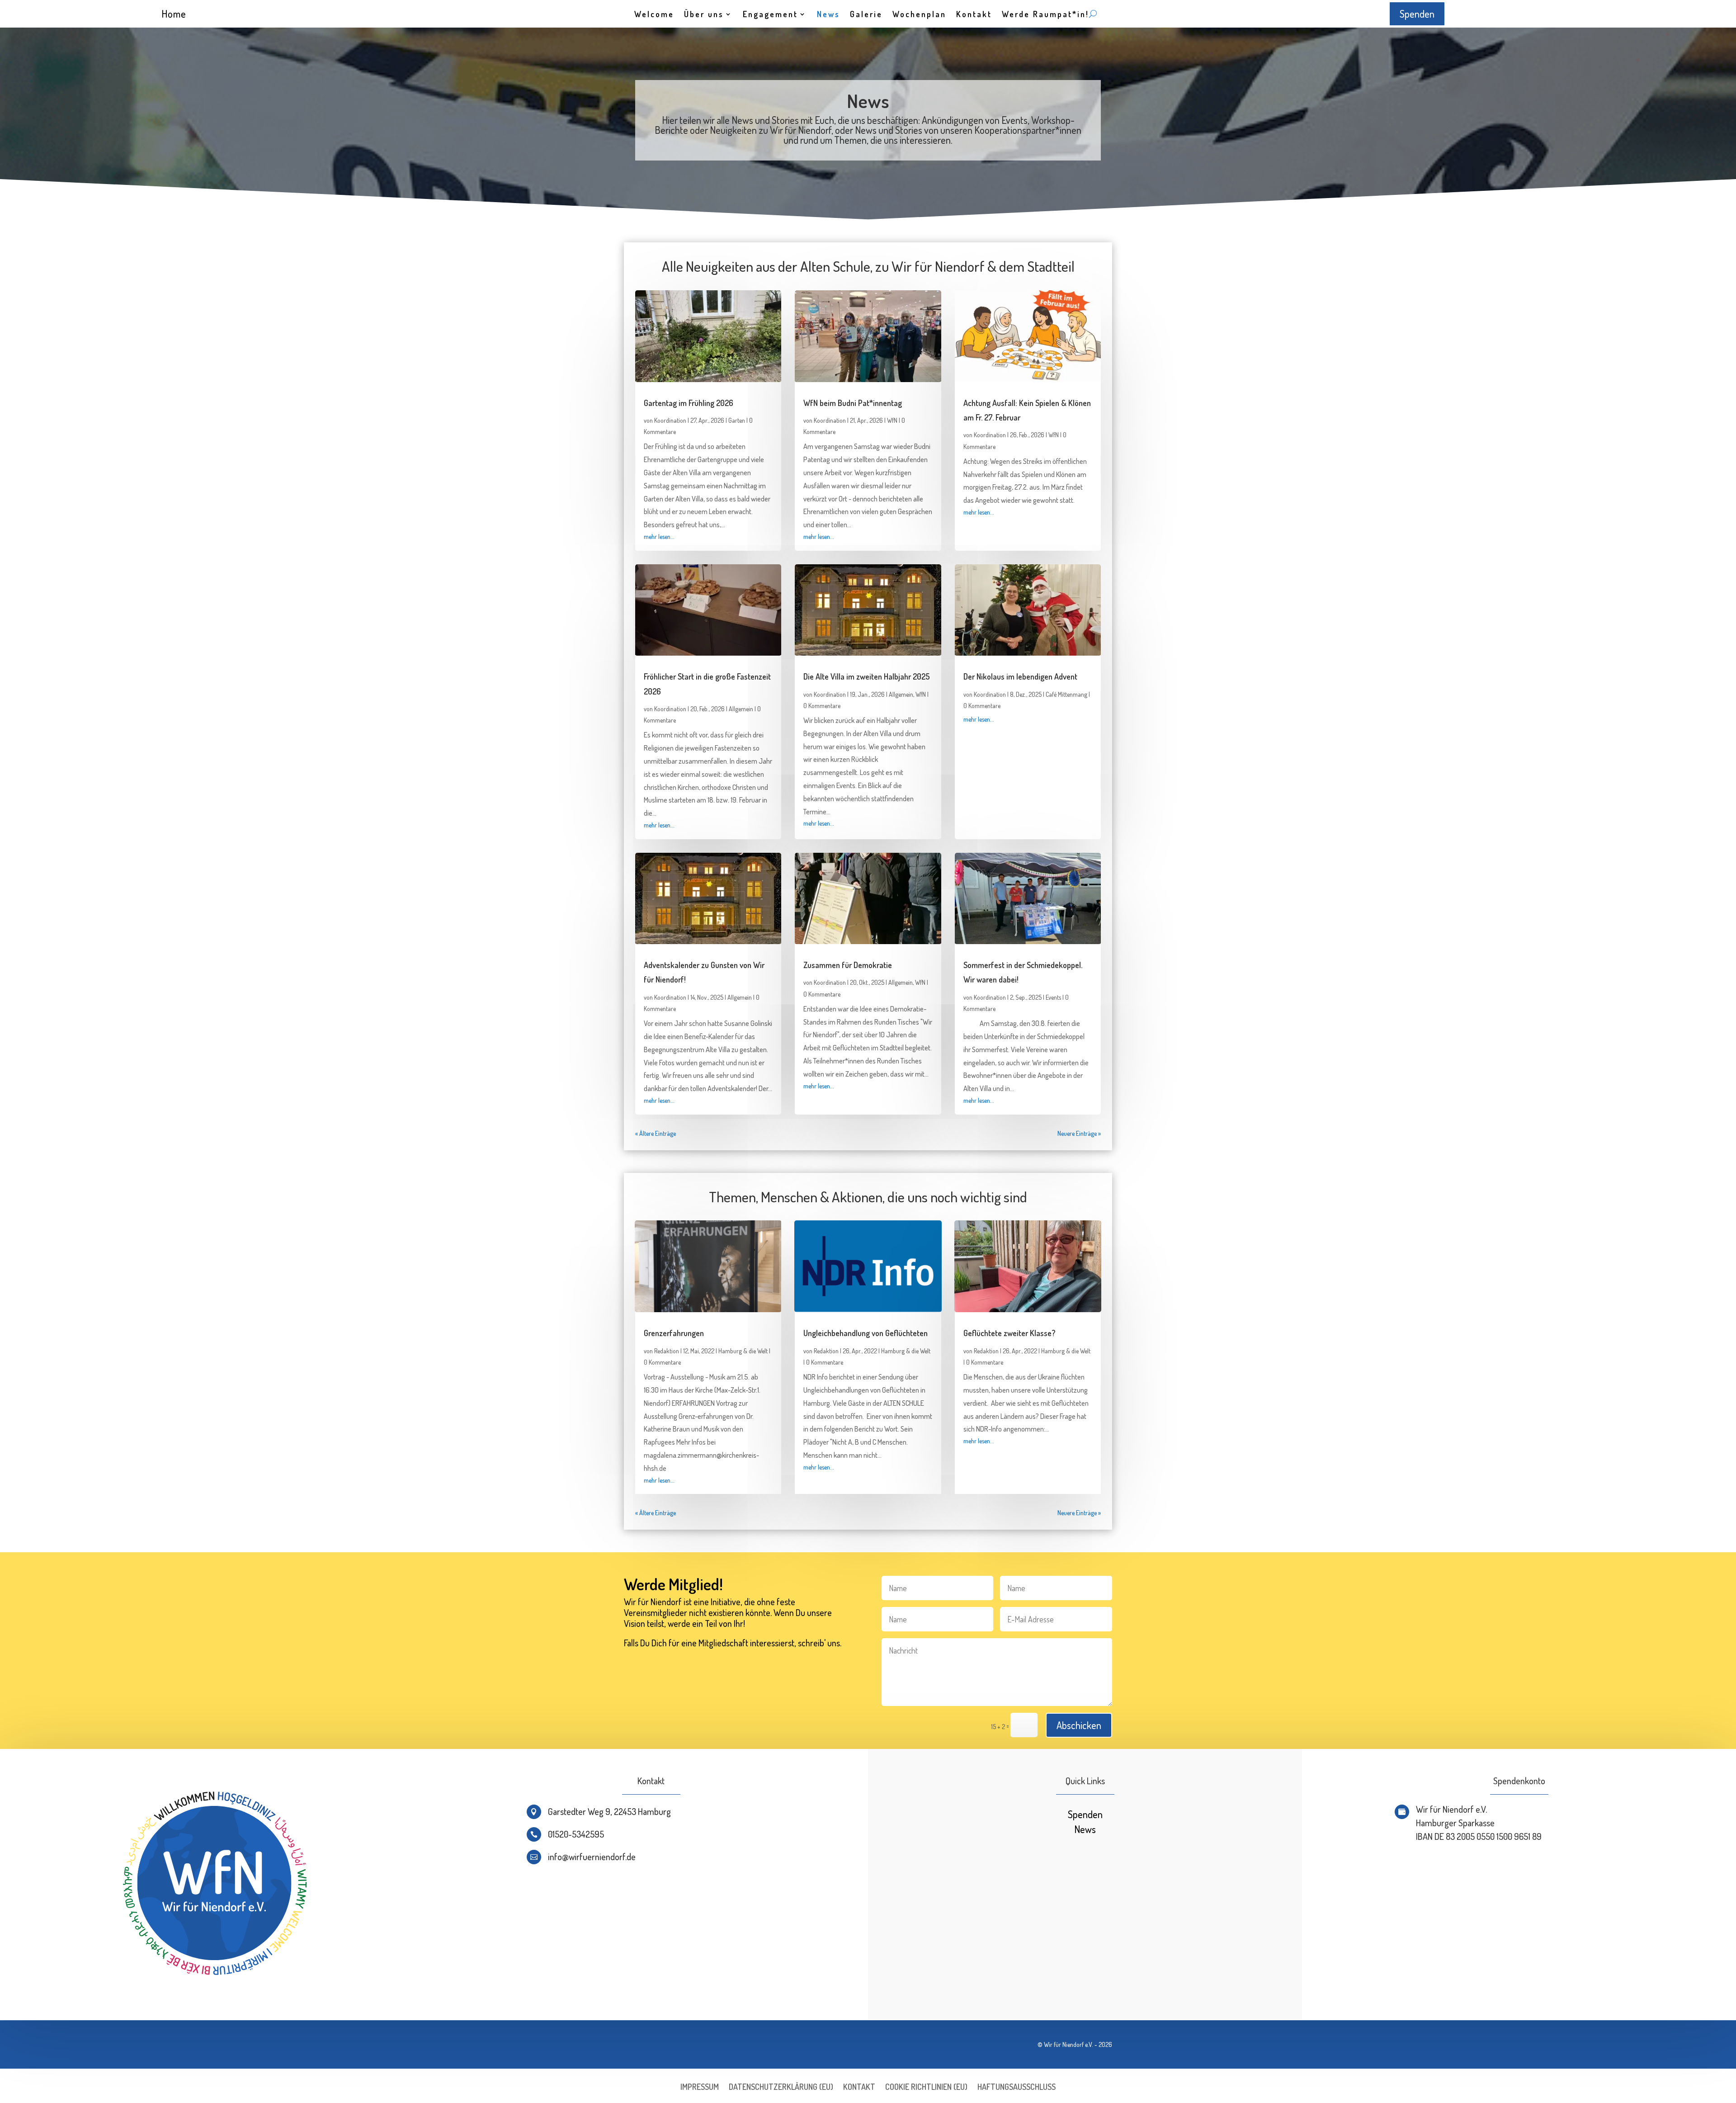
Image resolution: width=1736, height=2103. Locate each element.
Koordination (670, 420)
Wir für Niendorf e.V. (1068, 2044)
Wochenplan (919, 15)
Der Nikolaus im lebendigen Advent (1020, 676)
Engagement (770, 15)
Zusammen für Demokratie (848, 965)
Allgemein (741, 709)
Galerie (866, 15)
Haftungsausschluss (1017, 2088)
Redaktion (667, 1351)
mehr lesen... (659, 536)
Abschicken (1079, 1725)
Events (1053, 997)
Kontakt (974, 15)
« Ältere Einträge (656, 1133)
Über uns (704, 15)
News (828, 15)
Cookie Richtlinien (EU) (926, 2088)
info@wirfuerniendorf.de (592, 1857)
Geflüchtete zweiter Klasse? (1010, 1333)
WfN (892, 420)
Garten (737, 420)
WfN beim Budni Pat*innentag (853, 403)
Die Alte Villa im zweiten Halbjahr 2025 (867, 676)
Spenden (1417, 14)
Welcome (654, 15)
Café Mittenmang (1066, 694)
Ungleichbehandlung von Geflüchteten (866, 1333)
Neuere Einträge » (1079, 1133)
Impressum (700, 2088)
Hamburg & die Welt (743, 1351)
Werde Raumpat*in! (1045, 15)
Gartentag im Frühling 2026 (689, 403)
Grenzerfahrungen (674, 1333)
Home (174, 14)
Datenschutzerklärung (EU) (781, 2088)
